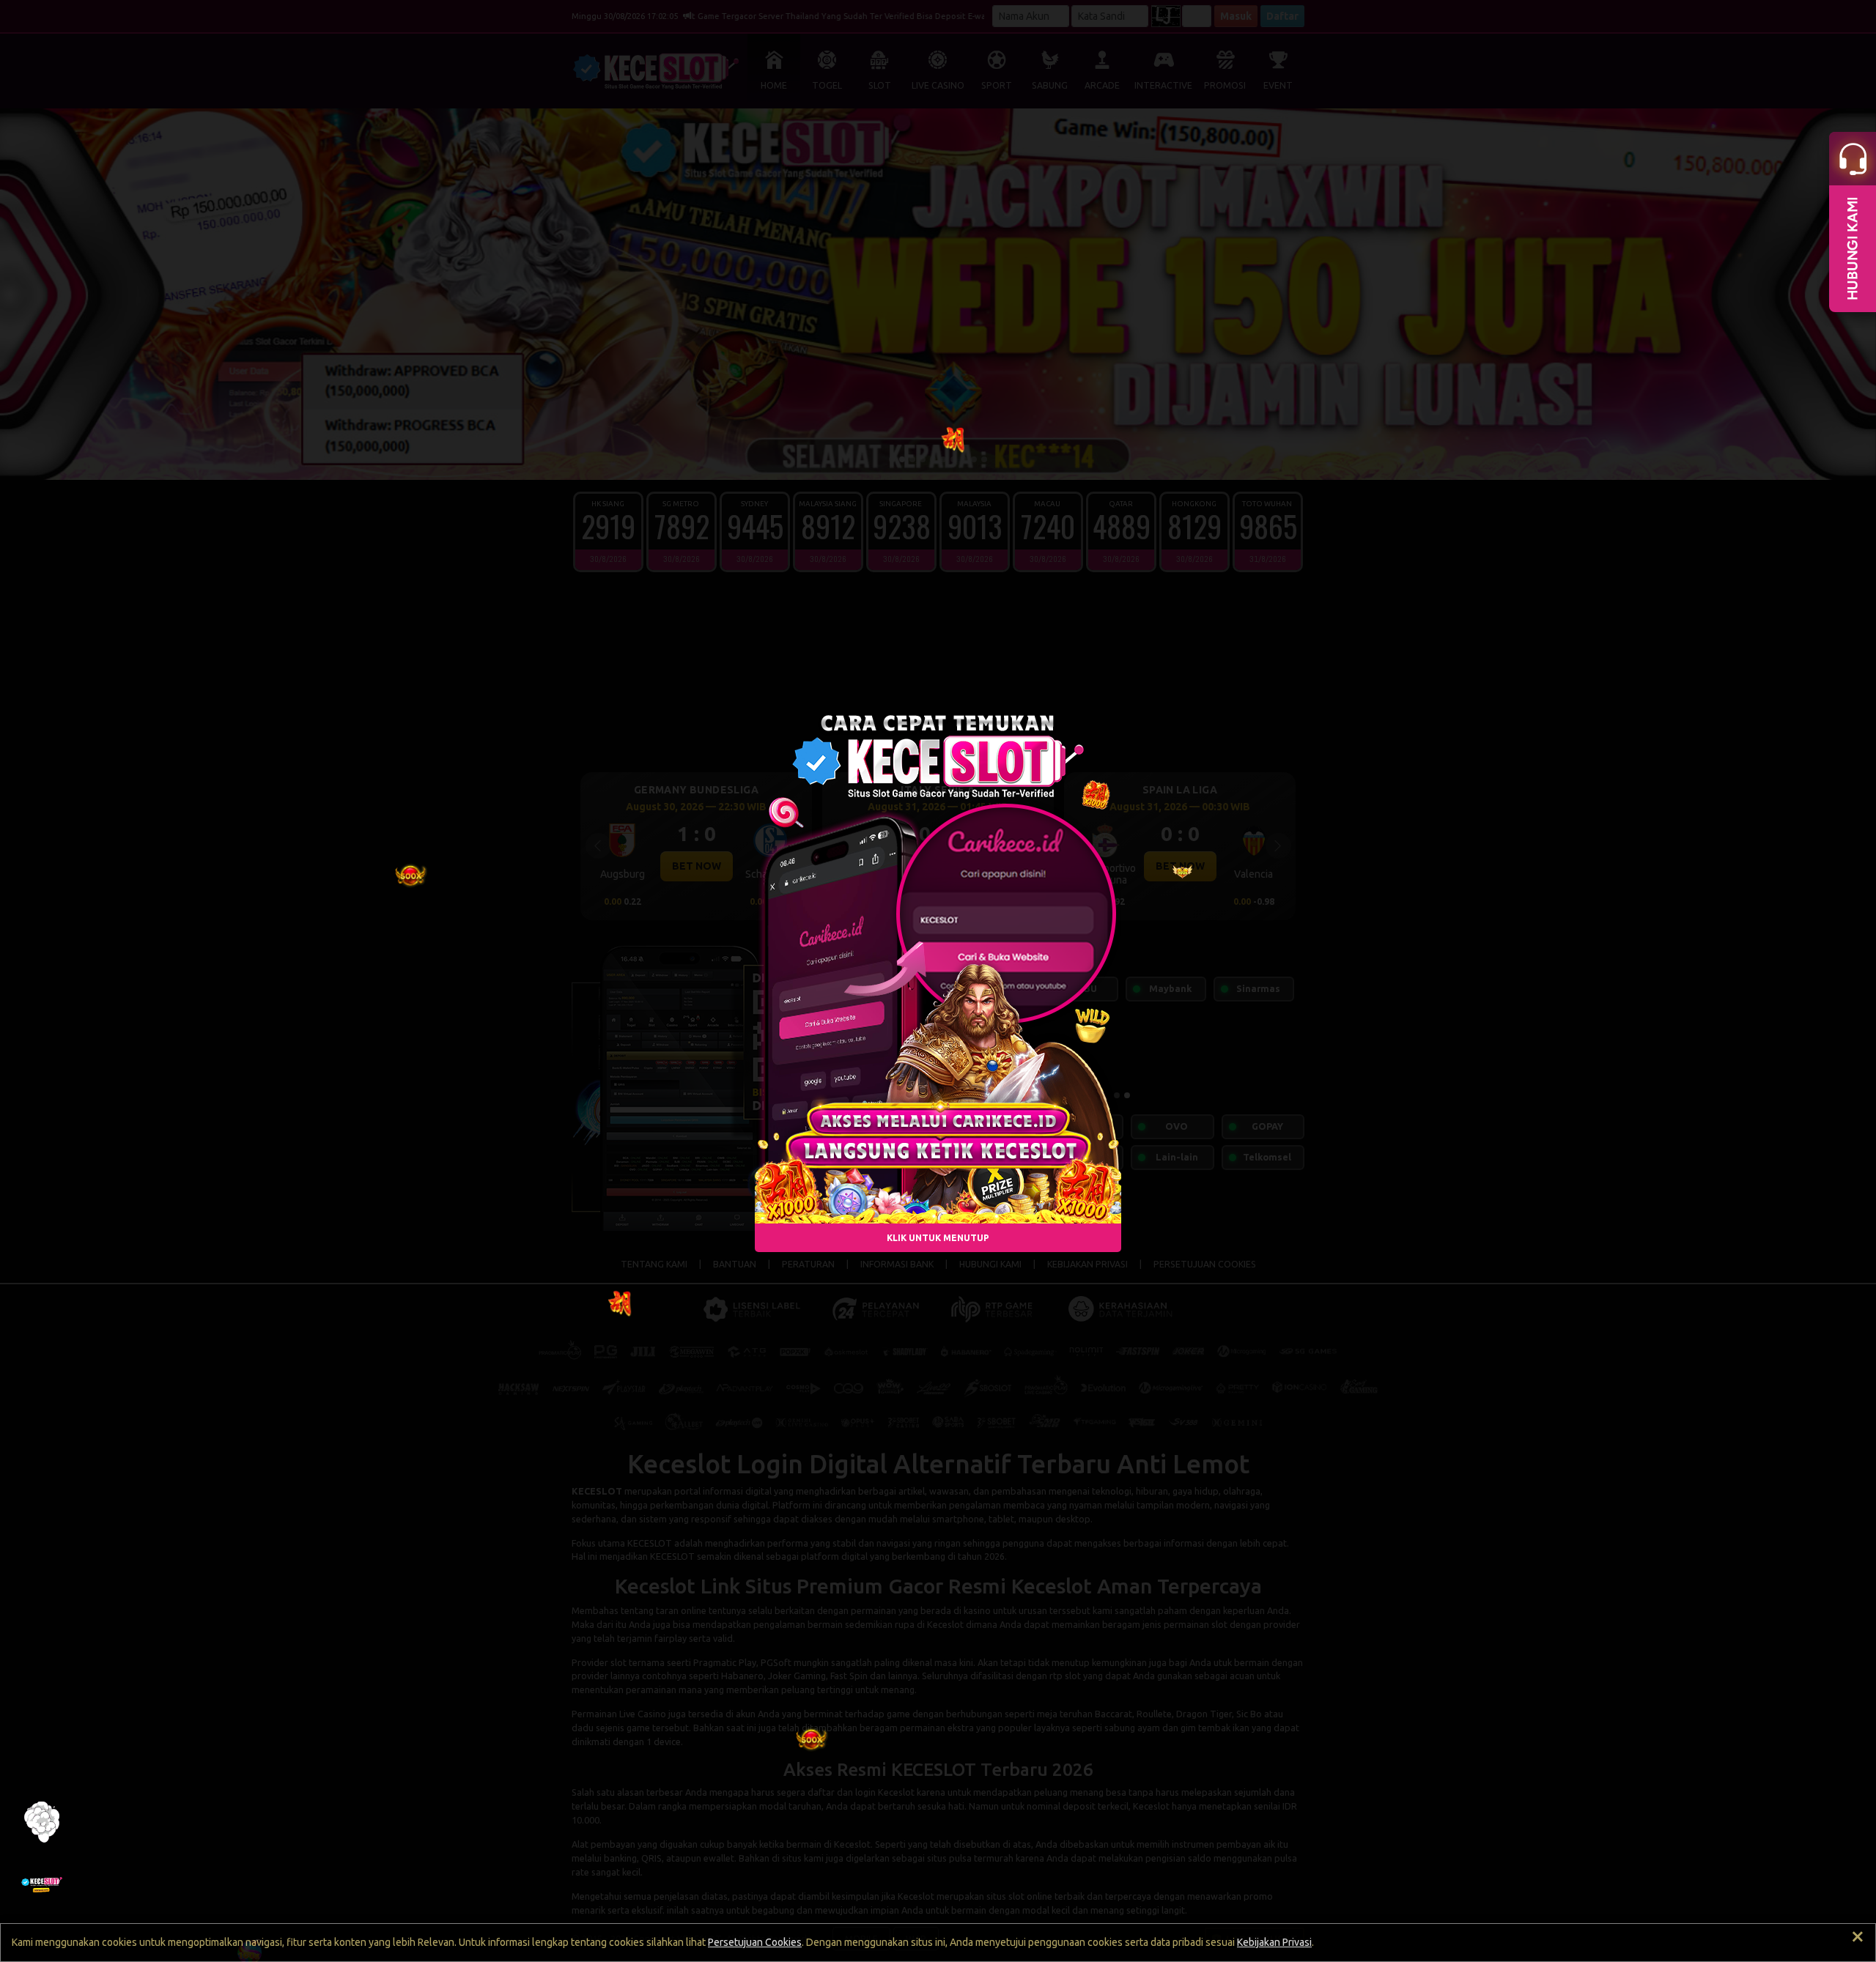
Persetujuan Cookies (755, 1942)
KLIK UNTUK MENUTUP (938, 1238)
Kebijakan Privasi (1274, 1942)
